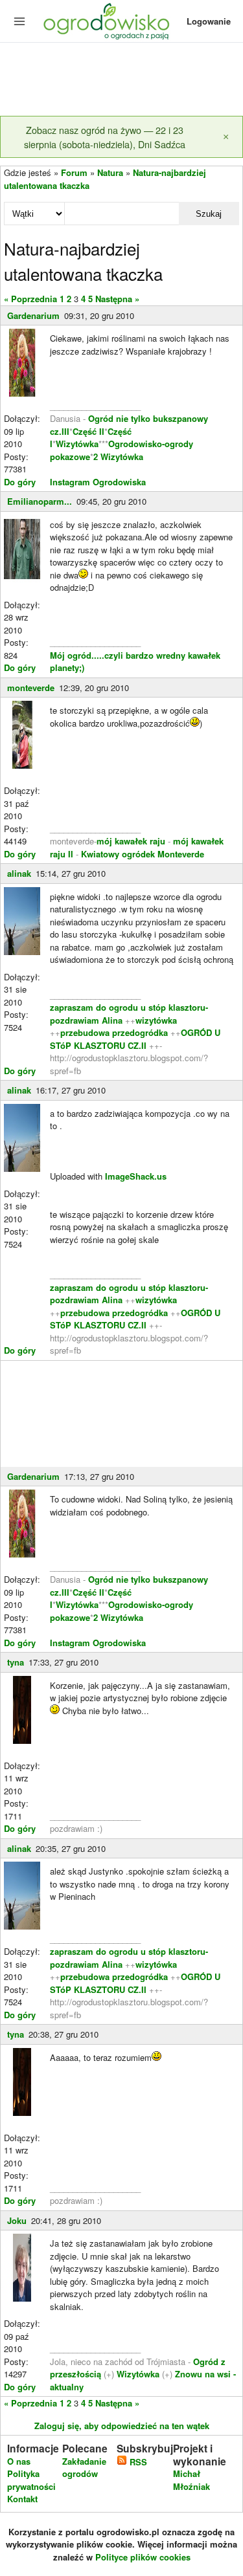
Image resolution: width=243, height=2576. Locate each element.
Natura (110, 172)
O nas (19, 2461)
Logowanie (209, 21)
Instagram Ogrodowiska (98, 482)
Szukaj (209, 214)
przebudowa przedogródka (115, 1032)
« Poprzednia (30, 299)
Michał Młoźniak (191, 2480)
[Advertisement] (121, 80)
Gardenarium (33, 315)
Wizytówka (77, 444)
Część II (88, 431)
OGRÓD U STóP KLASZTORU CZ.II (135, 1039)
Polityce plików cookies (143, 2557)
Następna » (117, 299)
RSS (137, 2462)
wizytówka (156, 1020)
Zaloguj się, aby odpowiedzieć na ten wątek (122, 2426)
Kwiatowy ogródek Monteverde (143, 854)
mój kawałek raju (131, 841)
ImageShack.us (136, 1176)
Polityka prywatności (31, 2480)
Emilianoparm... (40, 501)
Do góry (20, 482)
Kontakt (22, 2499)
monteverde (31, 688)
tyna (16, 1662)
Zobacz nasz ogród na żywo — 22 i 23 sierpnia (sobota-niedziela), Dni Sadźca (105, 137)
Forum (74, 172)
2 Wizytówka (118, 457)
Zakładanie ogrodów (84, 2468)
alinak (19, 873)
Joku (17, 2220)
